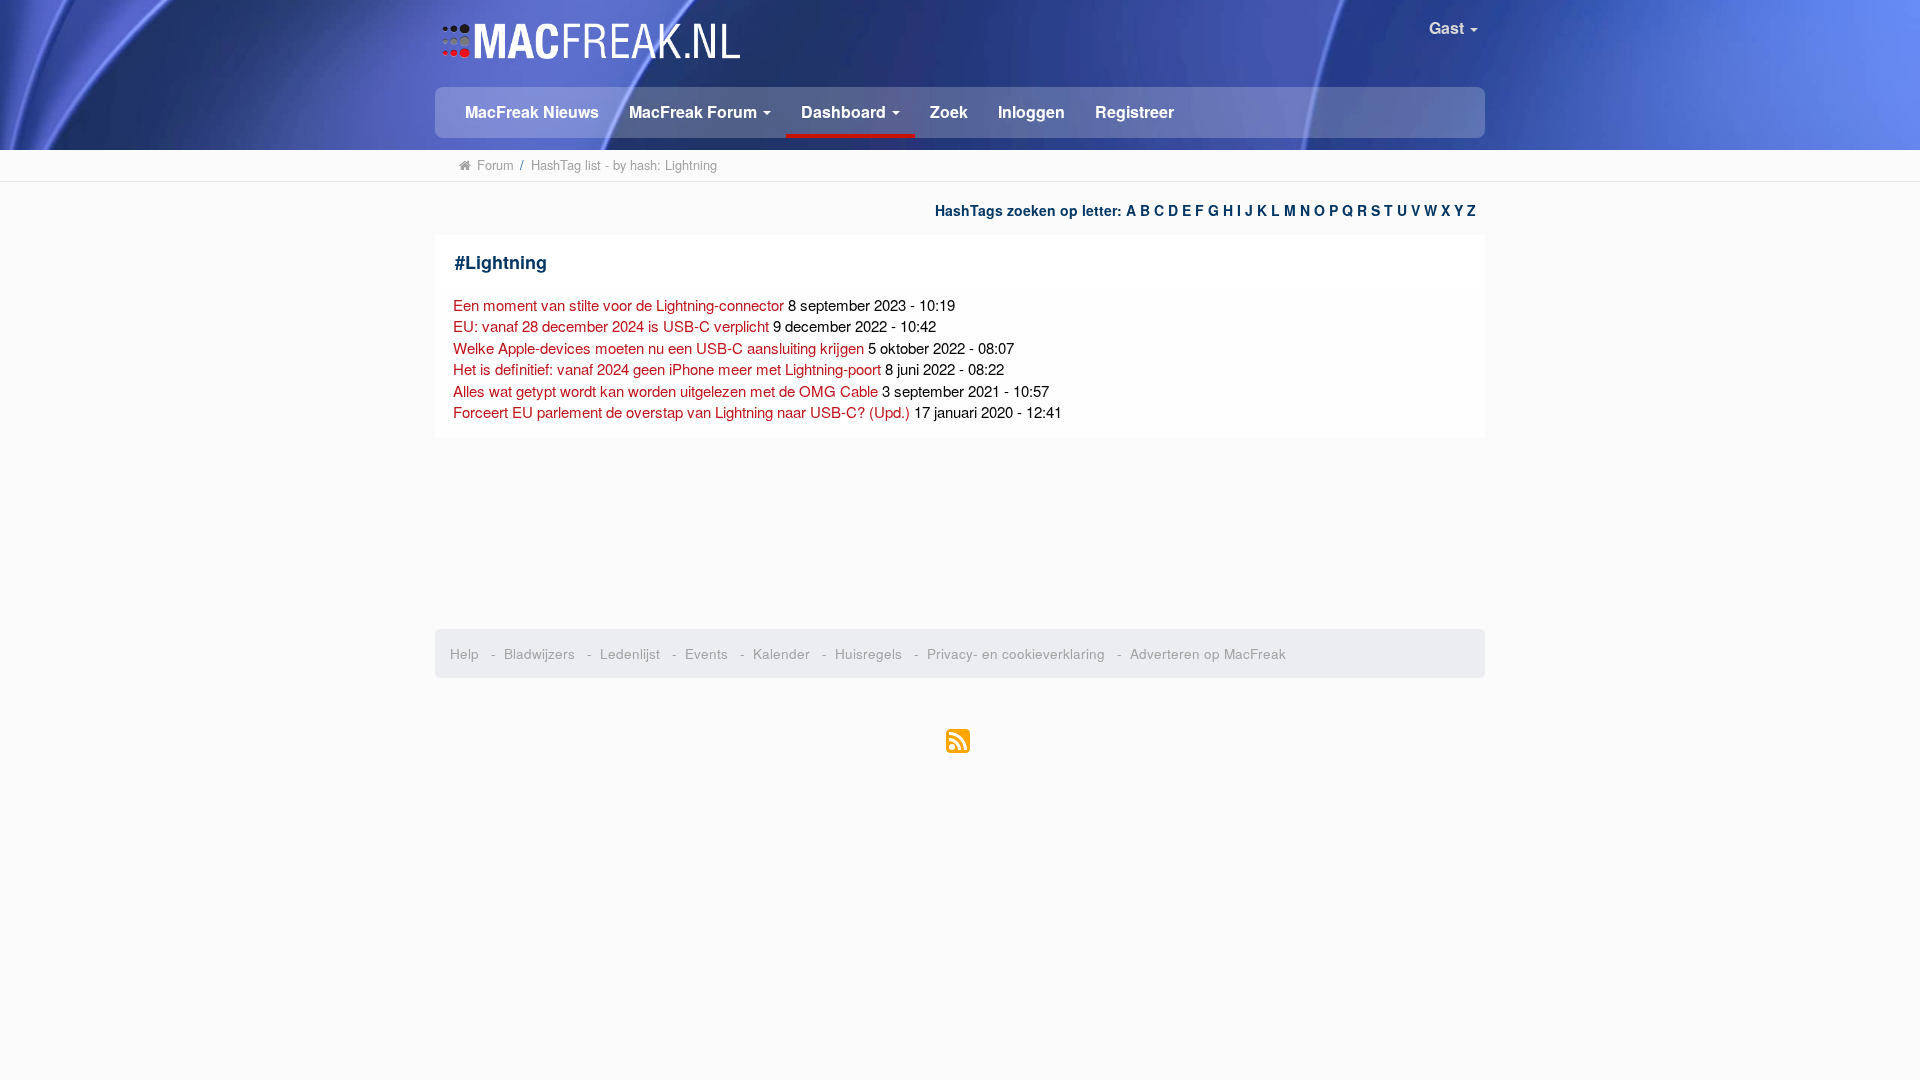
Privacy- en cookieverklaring (1016, 653)
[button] (700, 110)
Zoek (949, 111)
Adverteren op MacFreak (1208, 653)
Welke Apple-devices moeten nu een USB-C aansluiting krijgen (658, 347)
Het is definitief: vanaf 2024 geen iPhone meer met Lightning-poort (667, 368)
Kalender (781, 653)
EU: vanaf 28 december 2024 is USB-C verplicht (611, 325)
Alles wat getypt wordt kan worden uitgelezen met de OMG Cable (665, 390)
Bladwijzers (539, 653)
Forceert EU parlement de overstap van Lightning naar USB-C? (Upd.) (681, 411)
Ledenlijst (630, 653)
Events (706, 653)
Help (464, 653)
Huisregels (868, 653)
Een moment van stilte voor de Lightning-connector (618, 304)
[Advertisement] (960, 534)
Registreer (1134, 111)
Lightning (506, 262)
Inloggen (1031, 111)
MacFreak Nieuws (532, 111)
